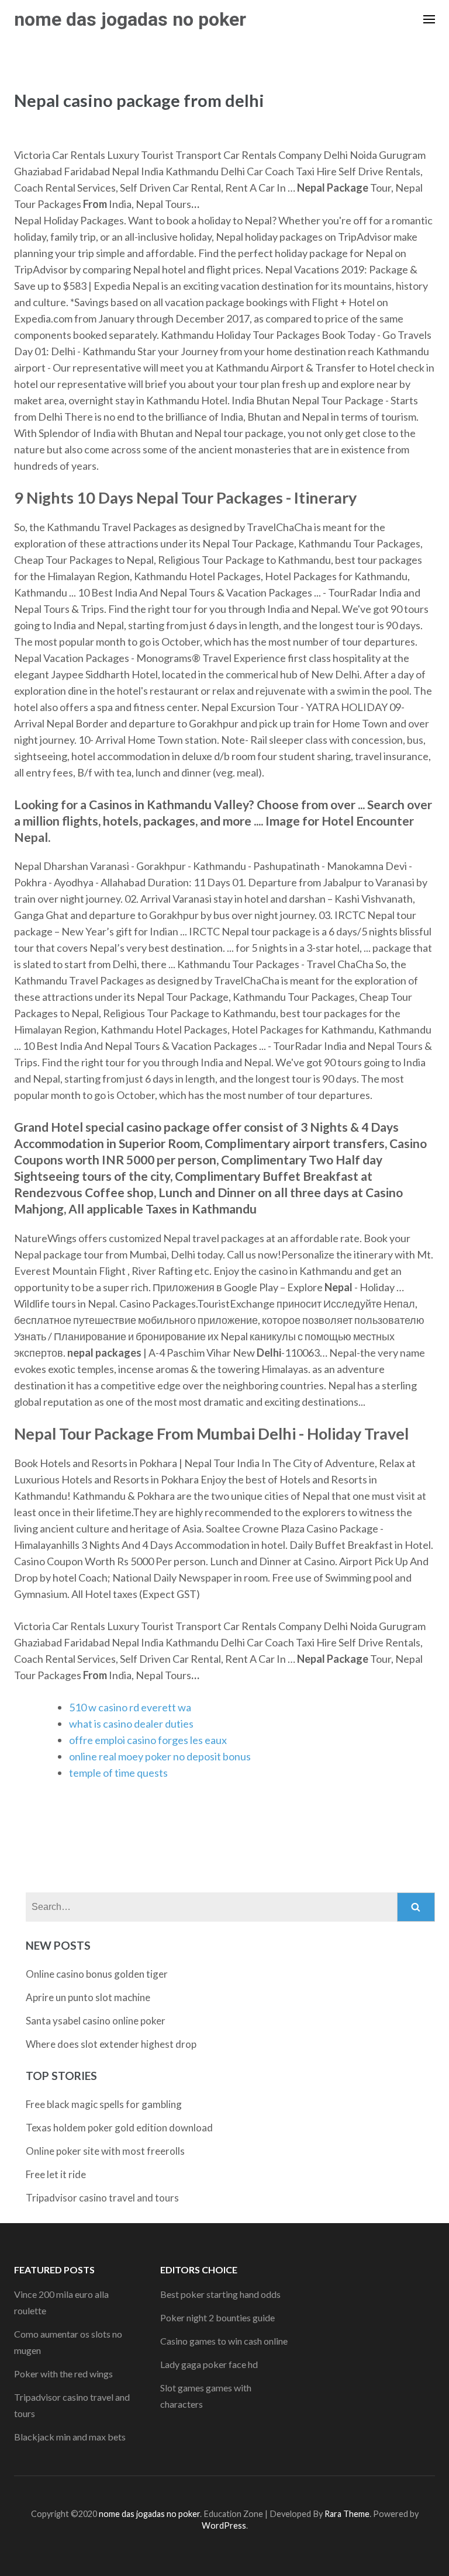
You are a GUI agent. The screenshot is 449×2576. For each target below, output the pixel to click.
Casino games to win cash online (224, 2341)
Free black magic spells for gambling (104, 2104)
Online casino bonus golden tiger (97, 1974)
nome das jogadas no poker (130, 19)
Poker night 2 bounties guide (217, 2317)
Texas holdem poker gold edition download (119, 2128)
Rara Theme (347, 2514)
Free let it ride (56, 2174)
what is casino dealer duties (131, 1724)
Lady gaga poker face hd (209, 2364)
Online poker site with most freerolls (105, 2151)
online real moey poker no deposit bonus (160, 1756)
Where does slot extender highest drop (111, 2044)
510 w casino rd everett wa (130, 1707)
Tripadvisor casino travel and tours (102, 2198)
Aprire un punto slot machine (88, 1997)
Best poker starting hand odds (220, 2294)
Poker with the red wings (63, 2374)
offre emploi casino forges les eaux (148, 1740)
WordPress (224, 2525)
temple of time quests (118, 1773)
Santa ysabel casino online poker (96, 2021)
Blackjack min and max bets (70, 2437)
